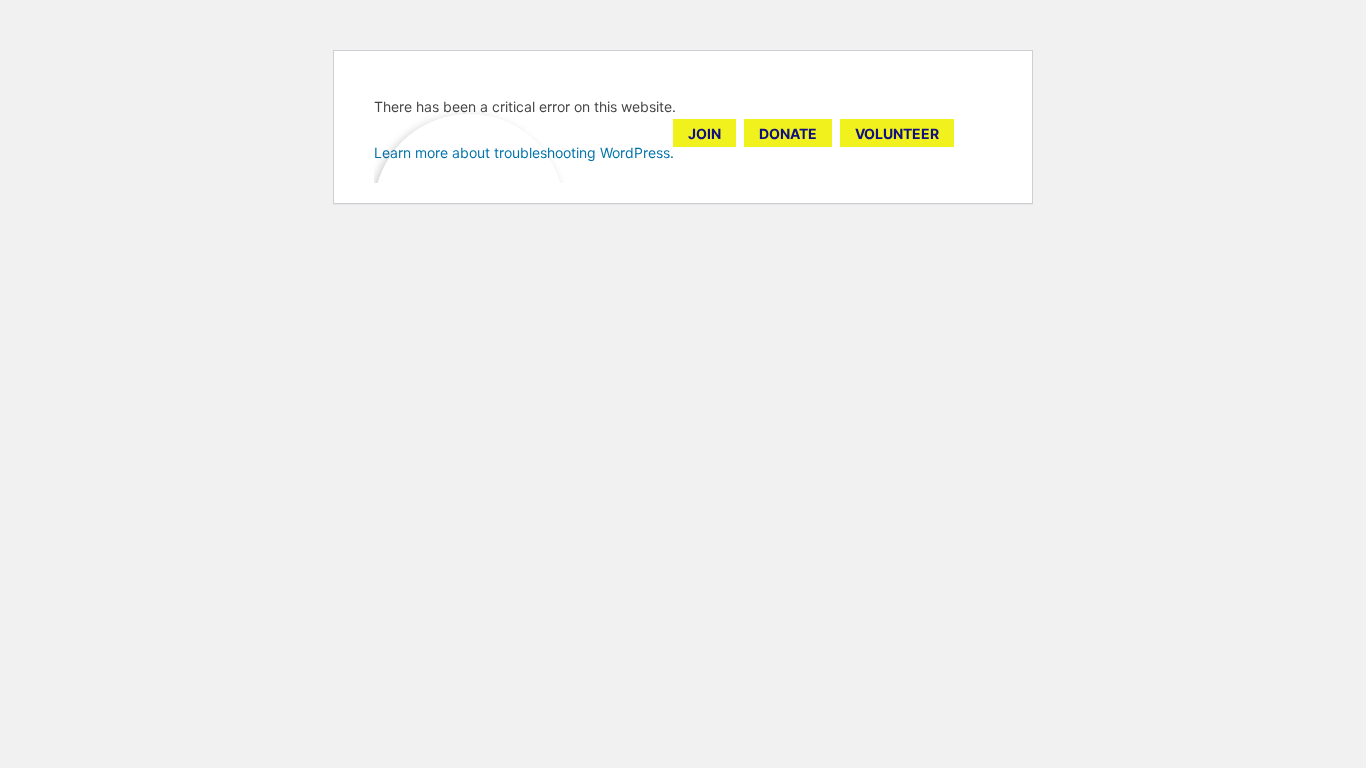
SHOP (543, 132)
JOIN (704, 133)
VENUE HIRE (459, 132)
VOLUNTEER (897, 133)
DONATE (788, 133)
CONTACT (621, 132)
